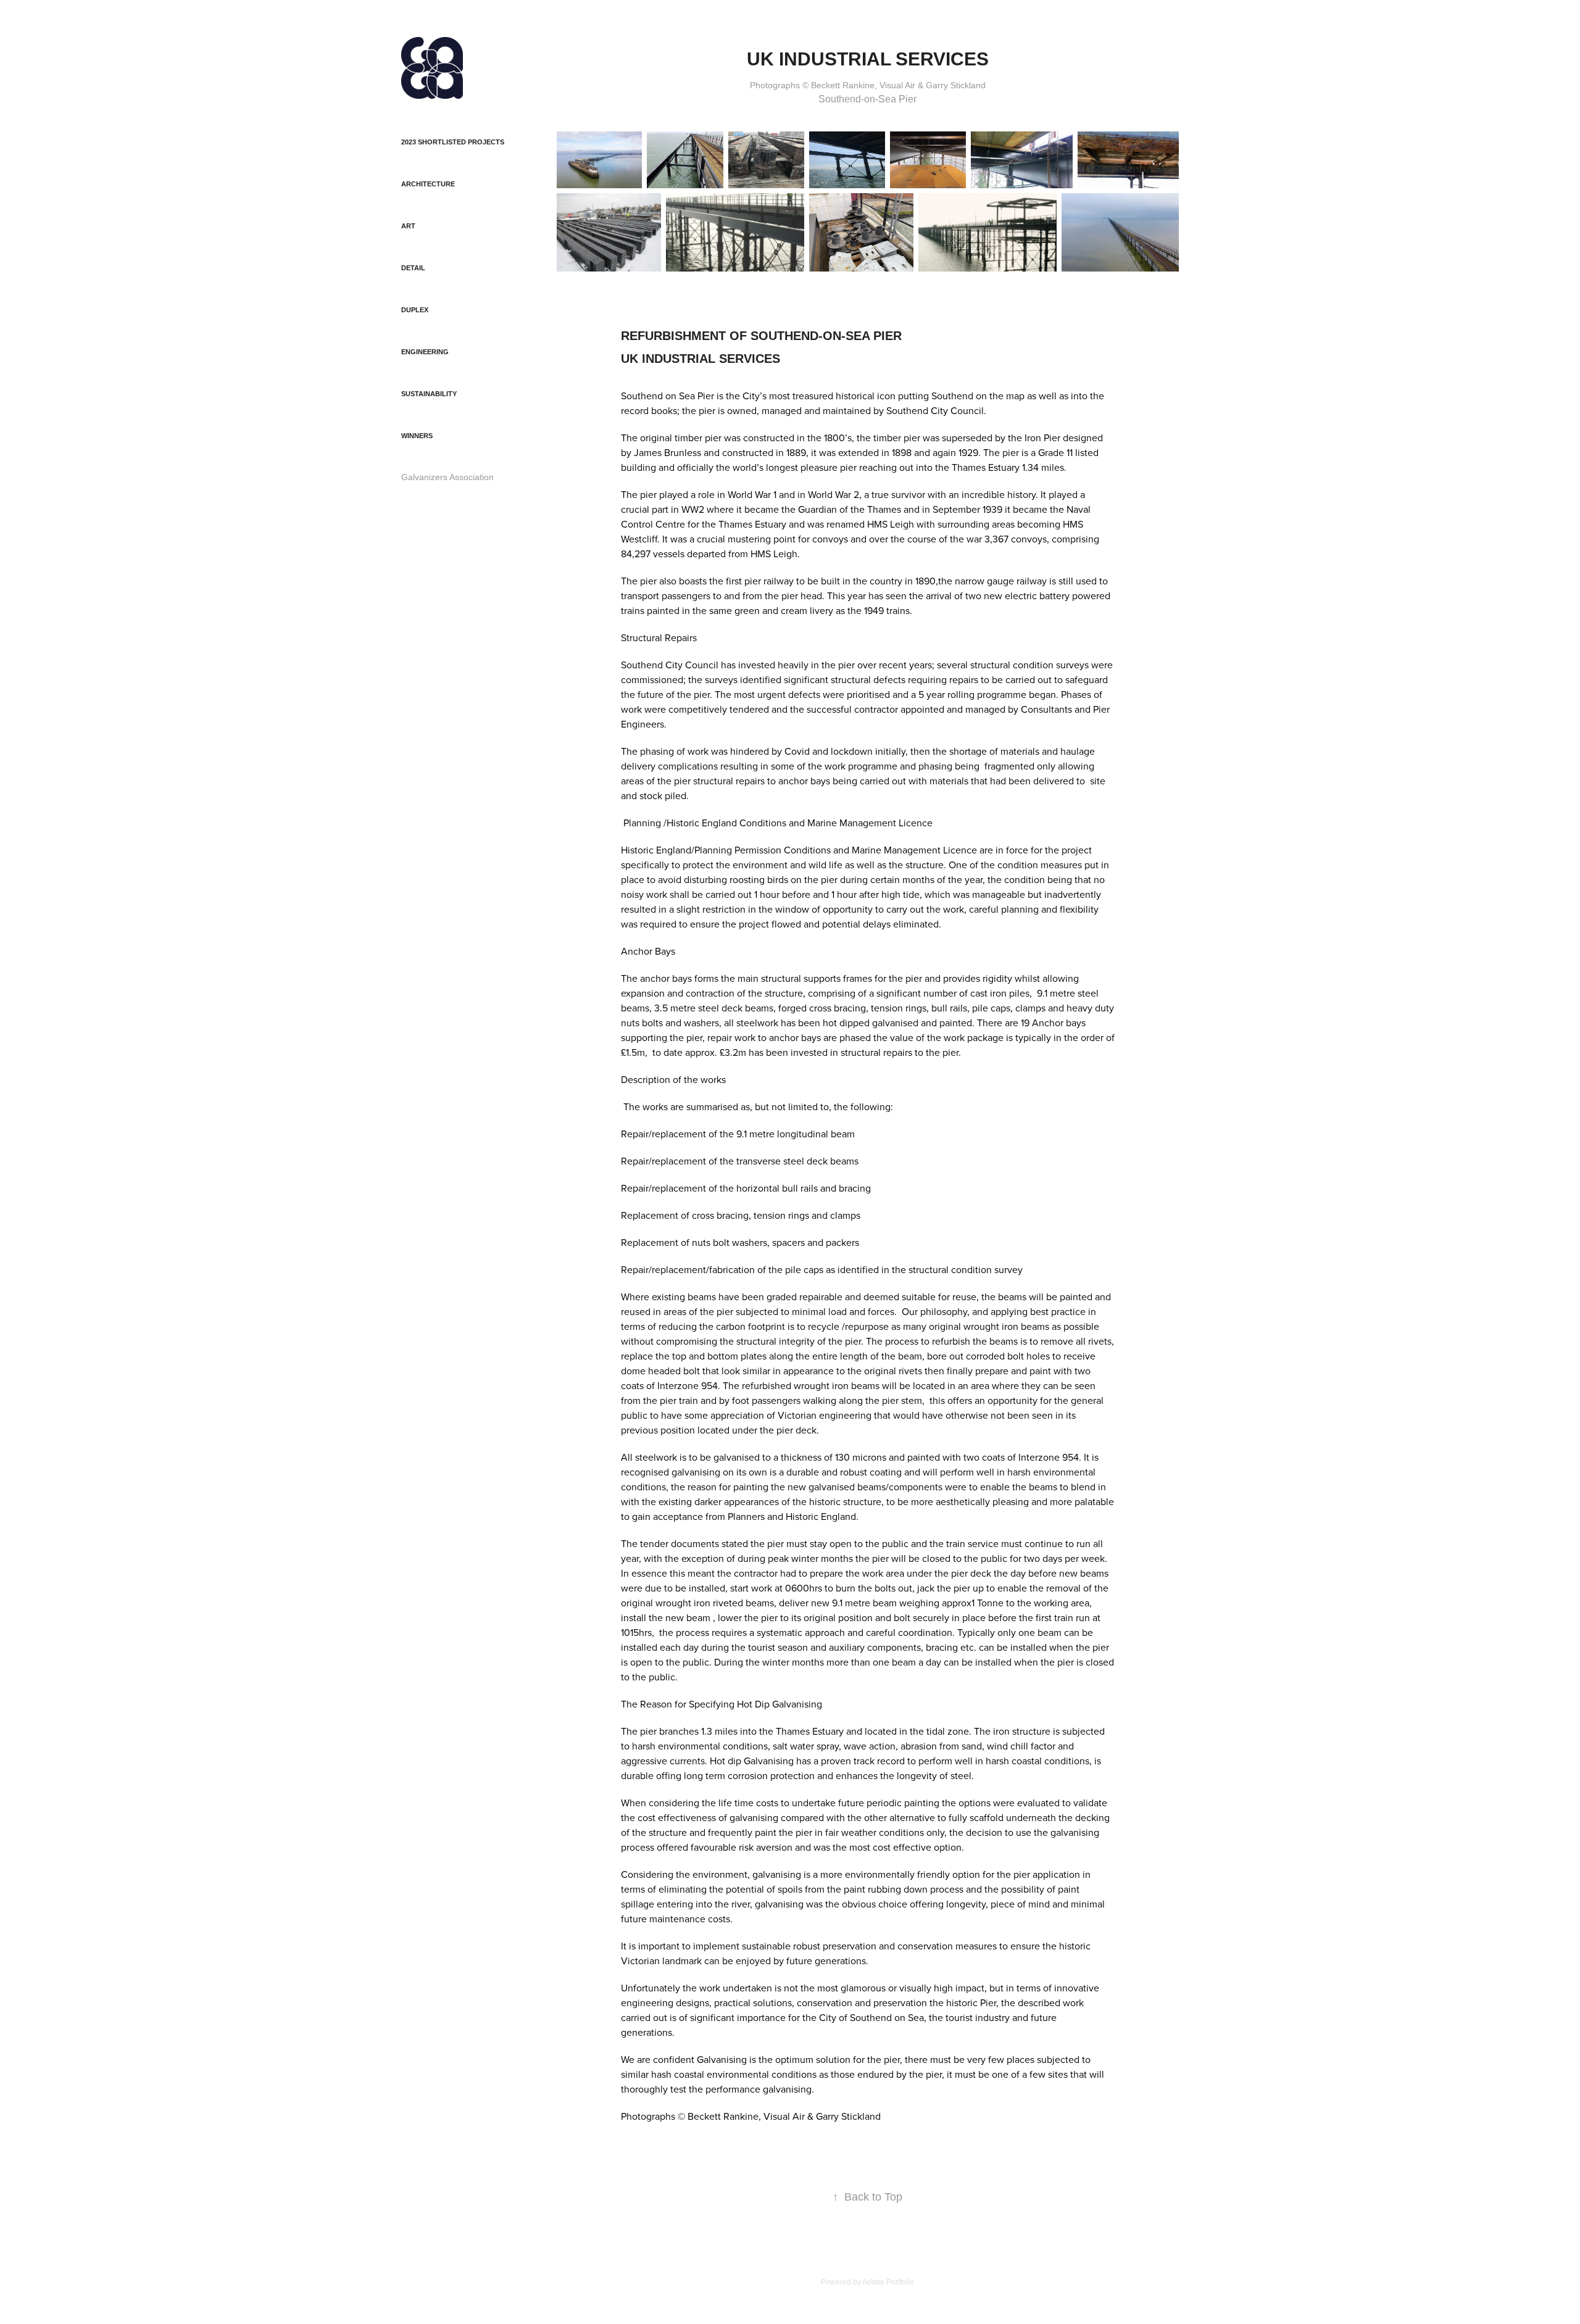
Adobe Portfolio (888, 2282)
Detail (413, 268)
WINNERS (417, 436)
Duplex (415, 310)
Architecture (428, 184)
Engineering (425, 352)
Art (408, 226)
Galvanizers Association (447, 477)
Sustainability (429, 394)
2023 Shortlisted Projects (453, 142)
